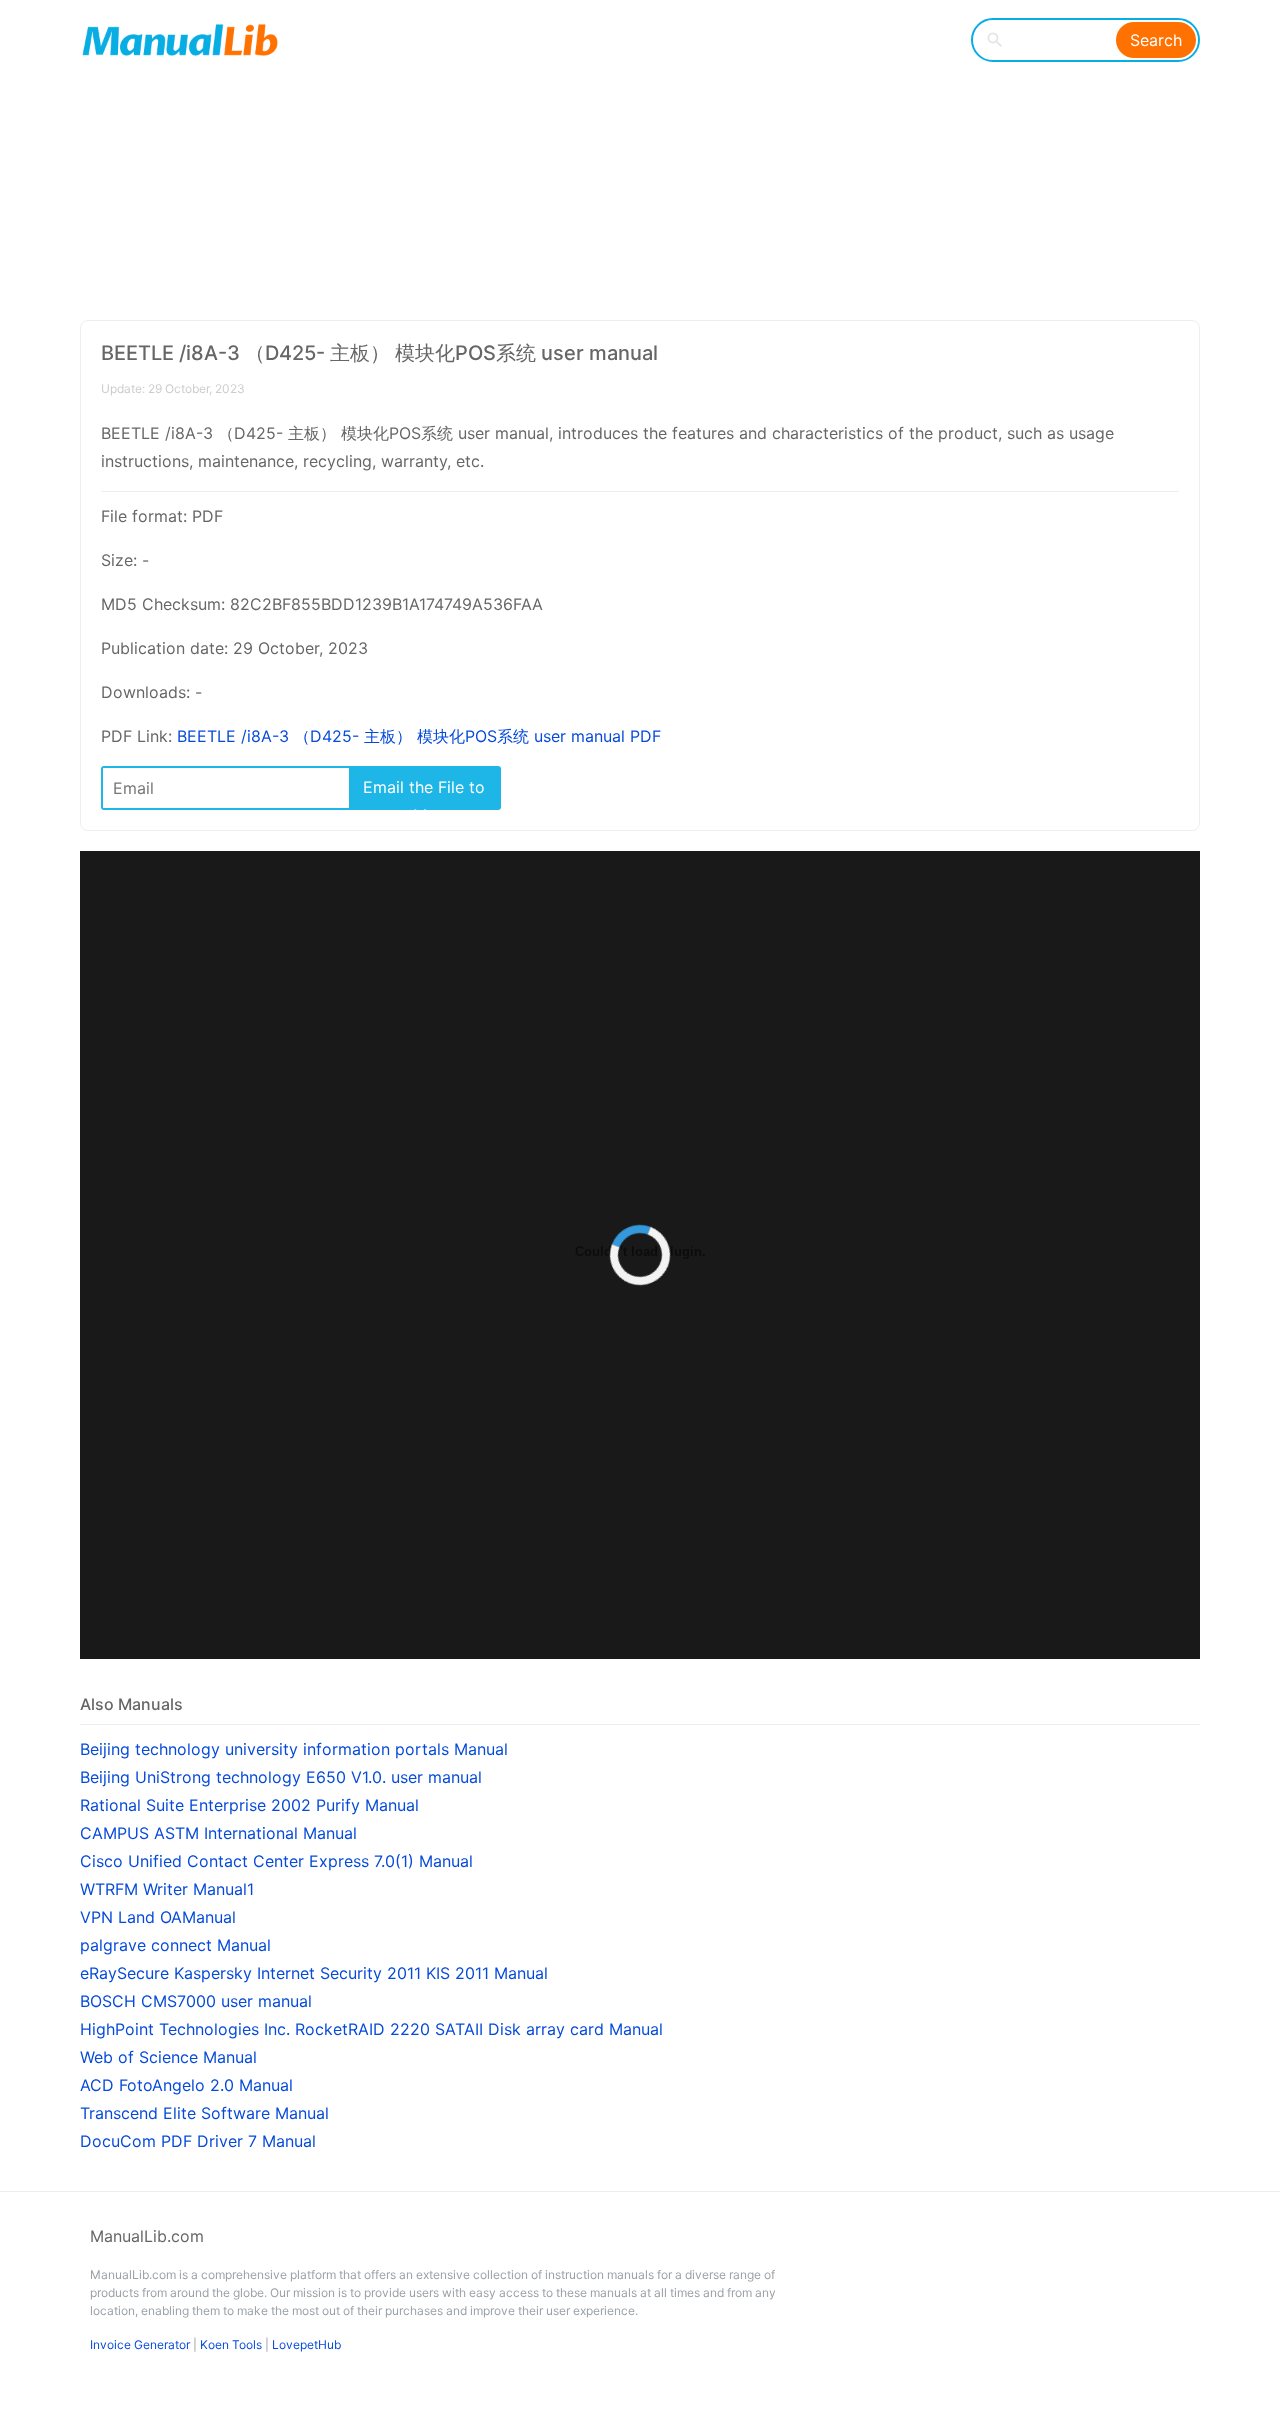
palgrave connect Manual (175, 1945)
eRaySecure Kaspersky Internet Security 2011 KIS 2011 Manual (314, 1973)
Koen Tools (231, 2344)
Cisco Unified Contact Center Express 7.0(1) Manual (276, 1861)
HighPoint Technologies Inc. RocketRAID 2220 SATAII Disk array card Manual (371, 2029)
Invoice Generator (140, 2344)
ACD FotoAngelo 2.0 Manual (186, 2085)
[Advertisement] (625, 160)
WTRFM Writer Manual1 (167, 1889)
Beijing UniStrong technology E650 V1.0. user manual (281, 1777)
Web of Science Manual (168, 2057)
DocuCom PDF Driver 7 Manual (198, 2141)
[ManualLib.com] (180, 40)
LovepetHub (306, 2344)
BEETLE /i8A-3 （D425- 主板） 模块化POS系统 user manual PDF (419, 736)
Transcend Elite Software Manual (204, 2113)
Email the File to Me (424, 792)
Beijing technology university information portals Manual (294, 1749)
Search (1156, 40)
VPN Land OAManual (158, 1917)
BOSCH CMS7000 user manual (196, 2001)
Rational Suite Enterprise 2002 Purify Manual (249, 1805)
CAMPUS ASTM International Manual (218, 1833)
